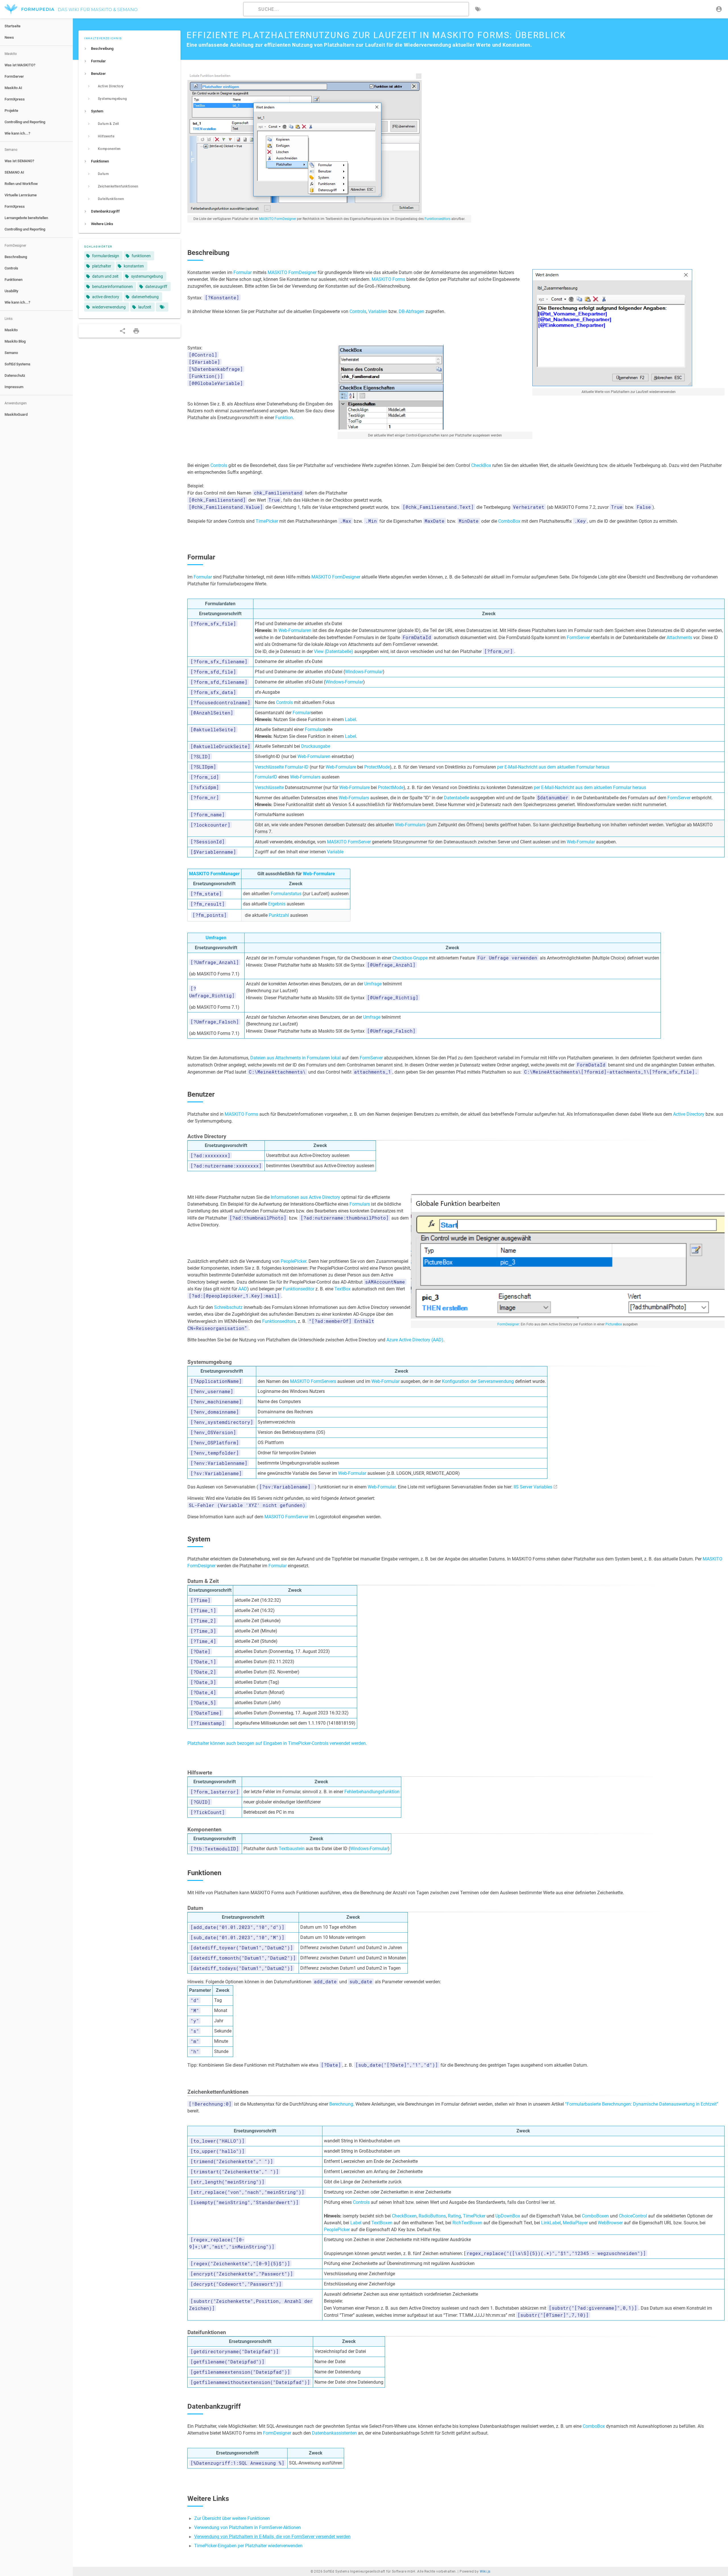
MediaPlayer (575, 2223)
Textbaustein (292, 1849)
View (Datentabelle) (334, 651)
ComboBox (509, 521)
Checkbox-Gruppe (410, 958)
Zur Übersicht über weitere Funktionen (232, 2518)
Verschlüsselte (269, 767)
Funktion (284, 418)
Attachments (679, 638)
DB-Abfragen (411, 311)
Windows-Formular (364, 672)
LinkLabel (551, 2223)
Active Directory (689, 1114)
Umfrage (373, 984)
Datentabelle (457, 798)
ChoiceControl (633, 2216)
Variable (335, 852)
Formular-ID (297, 767)
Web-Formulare (341, 767)
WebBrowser (610, 2223)
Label (350, 719)
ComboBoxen (595, 2216)
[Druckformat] (136, 331)
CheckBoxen (404, 2216)
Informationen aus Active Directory (305, 1197)
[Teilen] (123, 331)
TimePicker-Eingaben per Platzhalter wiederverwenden (248, 2546)
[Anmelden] (719, 9)
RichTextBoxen (467, 2223)
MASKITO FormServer (349, 842)
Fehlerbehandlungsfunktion (372, 1792)
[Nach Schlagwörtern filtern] (478, 9)
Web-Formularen (295, 630)
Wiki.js (485, 2571)
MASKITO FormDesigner (278, 219)
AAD (243, 1289)
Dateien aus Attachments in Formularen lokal (295, 1058)
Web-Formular (581, 842)
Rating (454, 2216)
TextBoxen (382, 2223)
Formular (243, 272)
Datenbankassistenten (334, 2433)
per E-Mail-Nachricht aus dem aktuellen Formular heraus (553, 767)
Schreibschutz (228, 1307)
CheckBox (481, 465)
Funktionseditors (438, 219)
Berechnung (341, 2104)
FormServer (578, 638)
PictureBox (614, 1324)
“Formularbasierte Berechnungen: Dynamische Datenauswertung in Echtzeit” (642, 2104)
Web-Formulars (305, 777)
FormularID (266, 777)
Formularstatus (286, 894)
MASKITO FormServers (313, 1381)
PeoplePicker (293, 1261)
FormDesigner (508, 1324)
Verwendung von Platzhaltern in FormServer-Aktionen (248, 2527)
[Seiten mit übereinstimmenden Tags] (162, 307)
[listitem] (130, 49)
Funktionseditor (299, 1289)
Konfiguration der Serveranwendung (478, 1381)
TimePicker (267, 521)
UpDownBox (508, 2216)
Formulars (360, 1204)
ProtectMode (377, 767)
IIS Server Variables (533, 1487)
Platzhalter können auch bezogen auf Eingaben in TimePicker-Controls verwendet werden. (277, 1743)
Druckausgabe (316, 746)
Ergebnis (277, 904)
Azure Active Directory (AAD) (415, 1340)
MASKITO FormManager (214, 874)
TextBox (343, 1289)
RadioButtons (432, 2216)
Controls (358, 311)
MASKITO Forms (388, 279)
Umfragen (216, 938)
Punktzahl (279, 915)
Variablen (378, 311)
